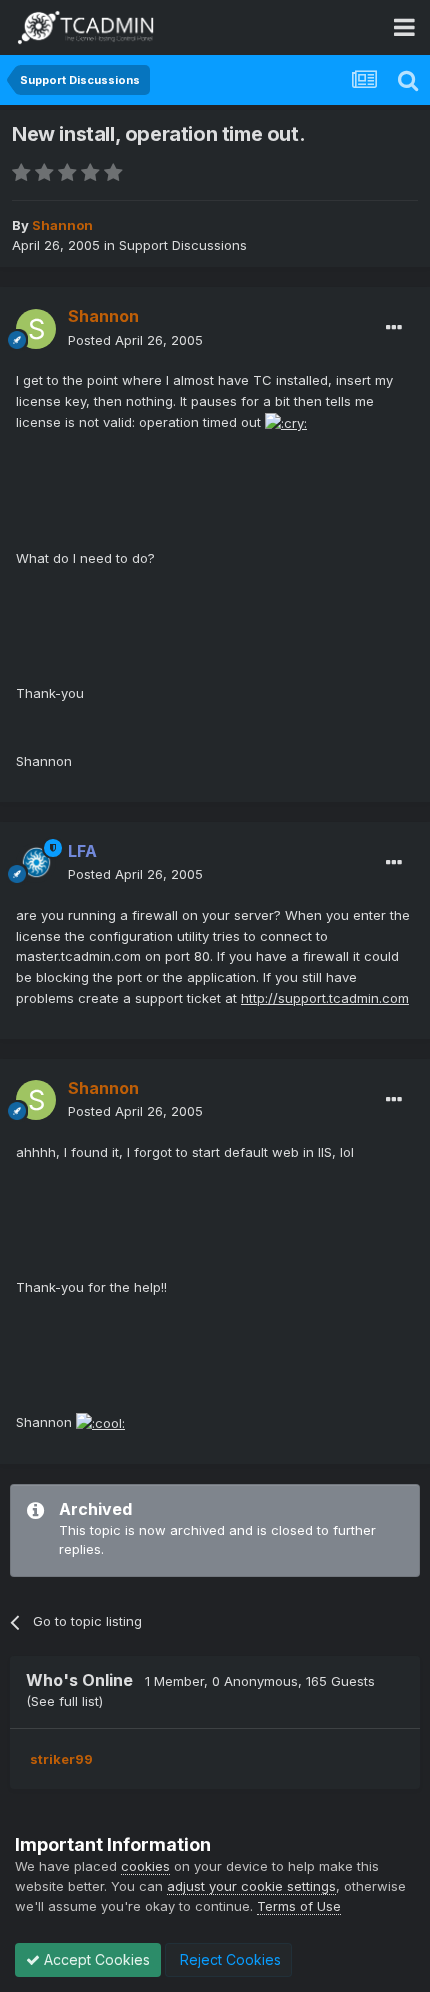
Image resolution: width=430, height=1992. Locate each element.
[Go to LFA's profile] (36, 863)
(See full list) (64, 1701)
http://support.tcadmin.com (325, 998)
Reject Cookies (228, 1959)
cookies (145, 1866)
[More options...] (394, 328)
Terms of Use (299, 1906)
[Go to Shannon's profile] (36, 329)
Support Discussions (183, 245)
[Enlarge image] (286, 422)
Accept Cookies (95, 1959)
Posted (135, 340)
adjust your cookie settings (251, 1886)
